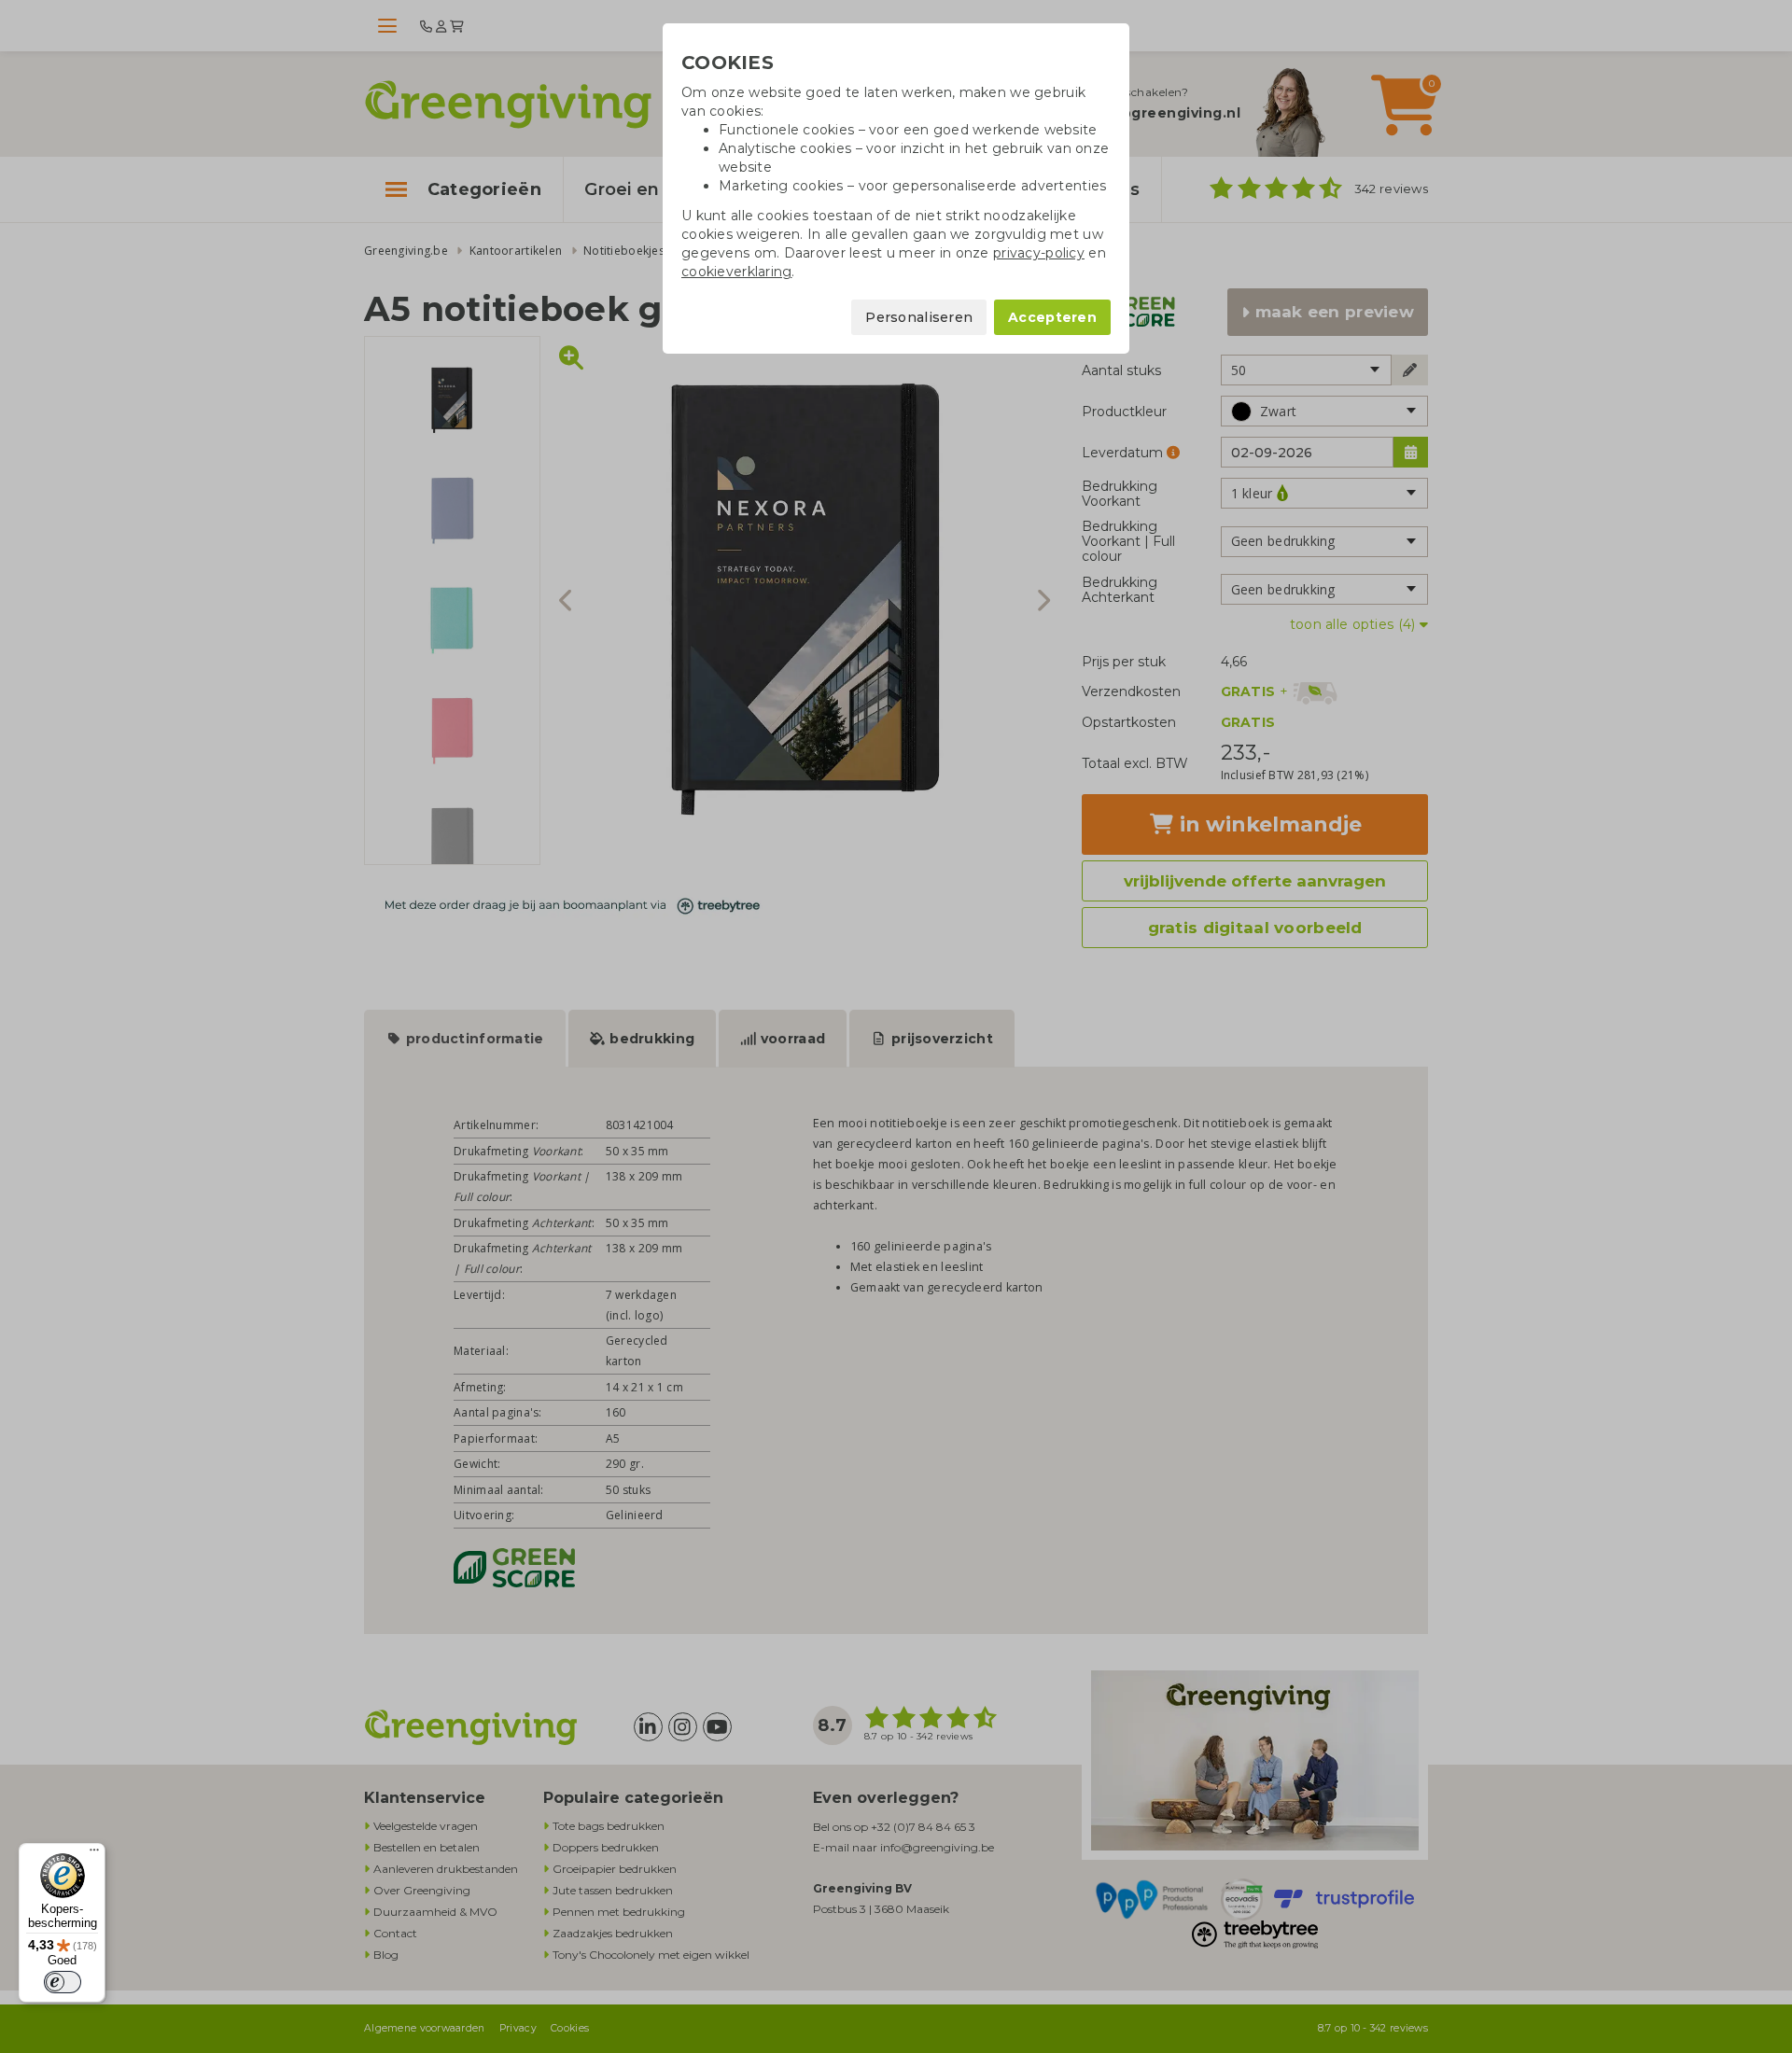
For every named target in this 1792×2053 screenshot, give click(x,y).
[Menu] (94, 1854)
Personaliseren (919, 317)
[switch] (63, 1982)
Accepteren (1052, 317)
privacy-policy (1039, 253)
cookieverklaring (736, 272)
